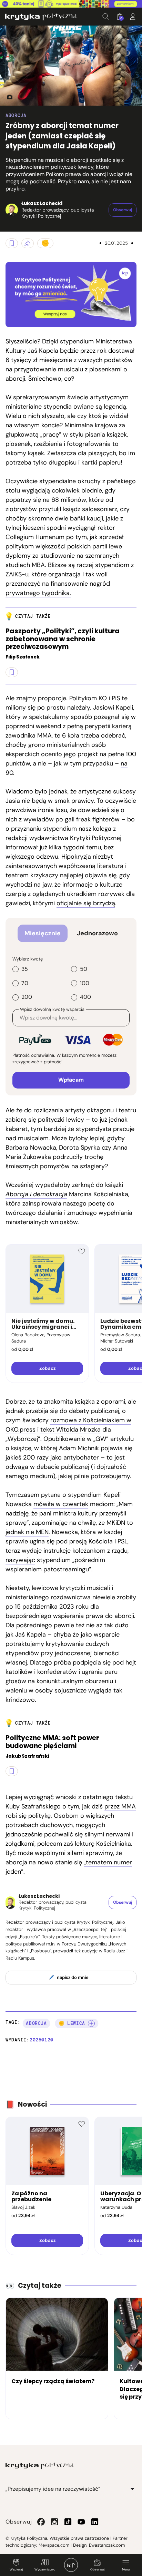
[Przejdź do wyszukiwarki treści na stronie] (106, 17)
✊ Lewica (72, 2023)
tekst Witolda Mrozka (70, 1430)
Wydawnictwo (45, 2569)
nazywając (20, 1560)
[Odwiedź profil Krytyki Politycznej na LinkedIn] (95, 2522)
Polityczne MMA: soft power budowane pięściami (52, 1742)
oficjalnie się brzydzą (86, 903)
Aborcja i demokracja (36, 1194)
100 (85, 983)
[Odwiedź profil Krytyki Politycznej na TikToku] (68, 2522)
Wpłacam (71, 1080)
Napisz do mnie (73, 1977)
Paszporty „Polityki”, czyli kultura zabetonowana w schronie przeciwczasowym (63, 639)
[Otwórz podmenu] (132, 2489)
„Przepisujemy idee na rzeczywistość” (53, 2489)
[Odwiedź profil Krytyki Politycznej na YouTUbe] (81, 2522)
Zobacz (47, 1368)
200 (27, 997)
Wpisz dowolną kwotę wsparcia (52, 1009)
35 (25, 969)
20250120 (42, 2040)
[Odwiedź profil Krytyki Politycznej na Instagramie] (54, 2522)
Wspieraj (16, 2569)
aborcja (36, 2023)
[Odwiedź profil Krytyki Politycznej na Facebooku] (41, 2522)
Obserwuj (97, 2569)
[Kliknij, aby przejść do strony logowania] (133, 17)
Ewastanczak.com (107, 2545)
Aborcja (16, 115)
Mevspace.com (54, 2545)
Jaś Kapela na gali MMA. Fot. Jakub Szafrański (7, 97)
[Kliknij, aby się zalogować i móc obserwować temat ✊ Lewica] (91, 2023)
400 (85, 997)
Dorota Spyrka (79, 1148)
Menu (126, 2569)
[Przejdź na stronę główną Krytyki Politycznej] (40, 2466)
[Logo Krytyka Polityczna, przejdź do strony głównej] (41, 17)
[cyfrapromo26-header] (71, 4)
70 (25, 983)
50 (84, 969)
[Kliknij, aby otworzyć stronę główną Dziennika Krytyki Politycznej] (71, 2565)
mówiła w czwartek (61, 1504)
